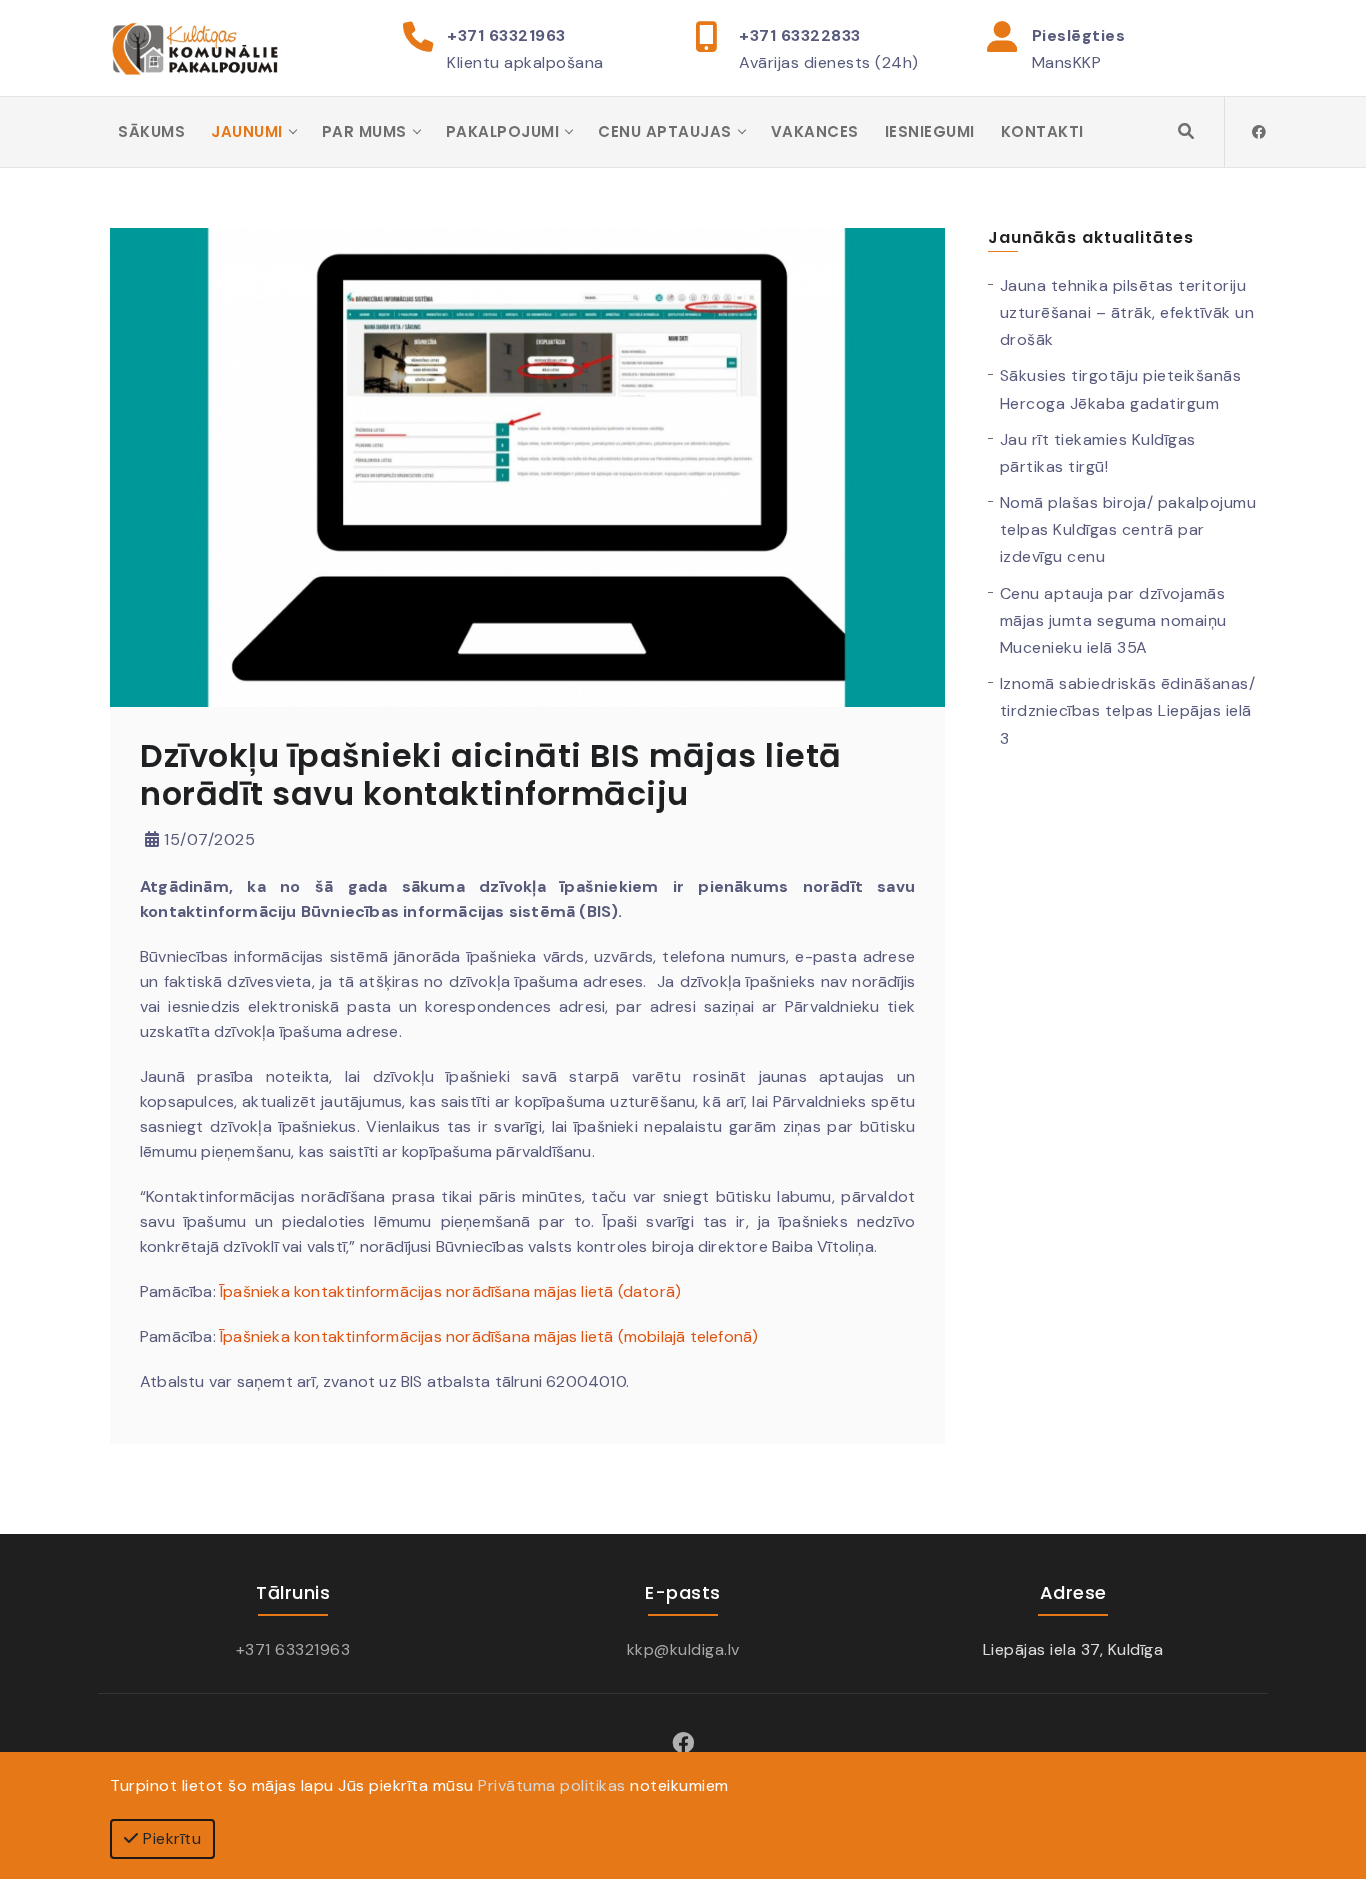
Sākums (151, 131)
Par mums (364, 131)
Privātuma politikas (552, 1785)
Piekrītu (170, 1838)
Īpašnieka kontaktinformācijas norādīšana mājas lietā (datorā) (450, 1291)
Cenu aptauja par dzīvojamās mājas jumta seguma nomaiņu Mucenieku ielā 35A (1113, 620)
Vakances (815, 131)
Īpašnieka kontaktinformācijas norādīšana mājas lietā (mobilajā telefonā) (489, 1336)
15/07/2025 (207, 839)
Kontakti (1042, 131)
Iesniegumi (930, 131)
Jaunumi (247, 131)
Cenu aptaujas (665, 131)
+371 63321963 (506, 35)
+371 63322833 (800, 35)
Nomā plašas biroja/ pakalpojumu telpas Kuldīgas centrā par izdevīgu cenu (1128, 529)
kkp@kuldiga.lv (683, 1649)
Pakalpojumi (503, 131)
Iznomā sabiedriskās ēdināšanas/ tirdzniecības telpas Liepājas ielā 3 (1128, 710)
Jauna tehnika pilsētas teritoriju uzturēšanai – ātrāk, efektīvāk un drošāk (1127, 312)
